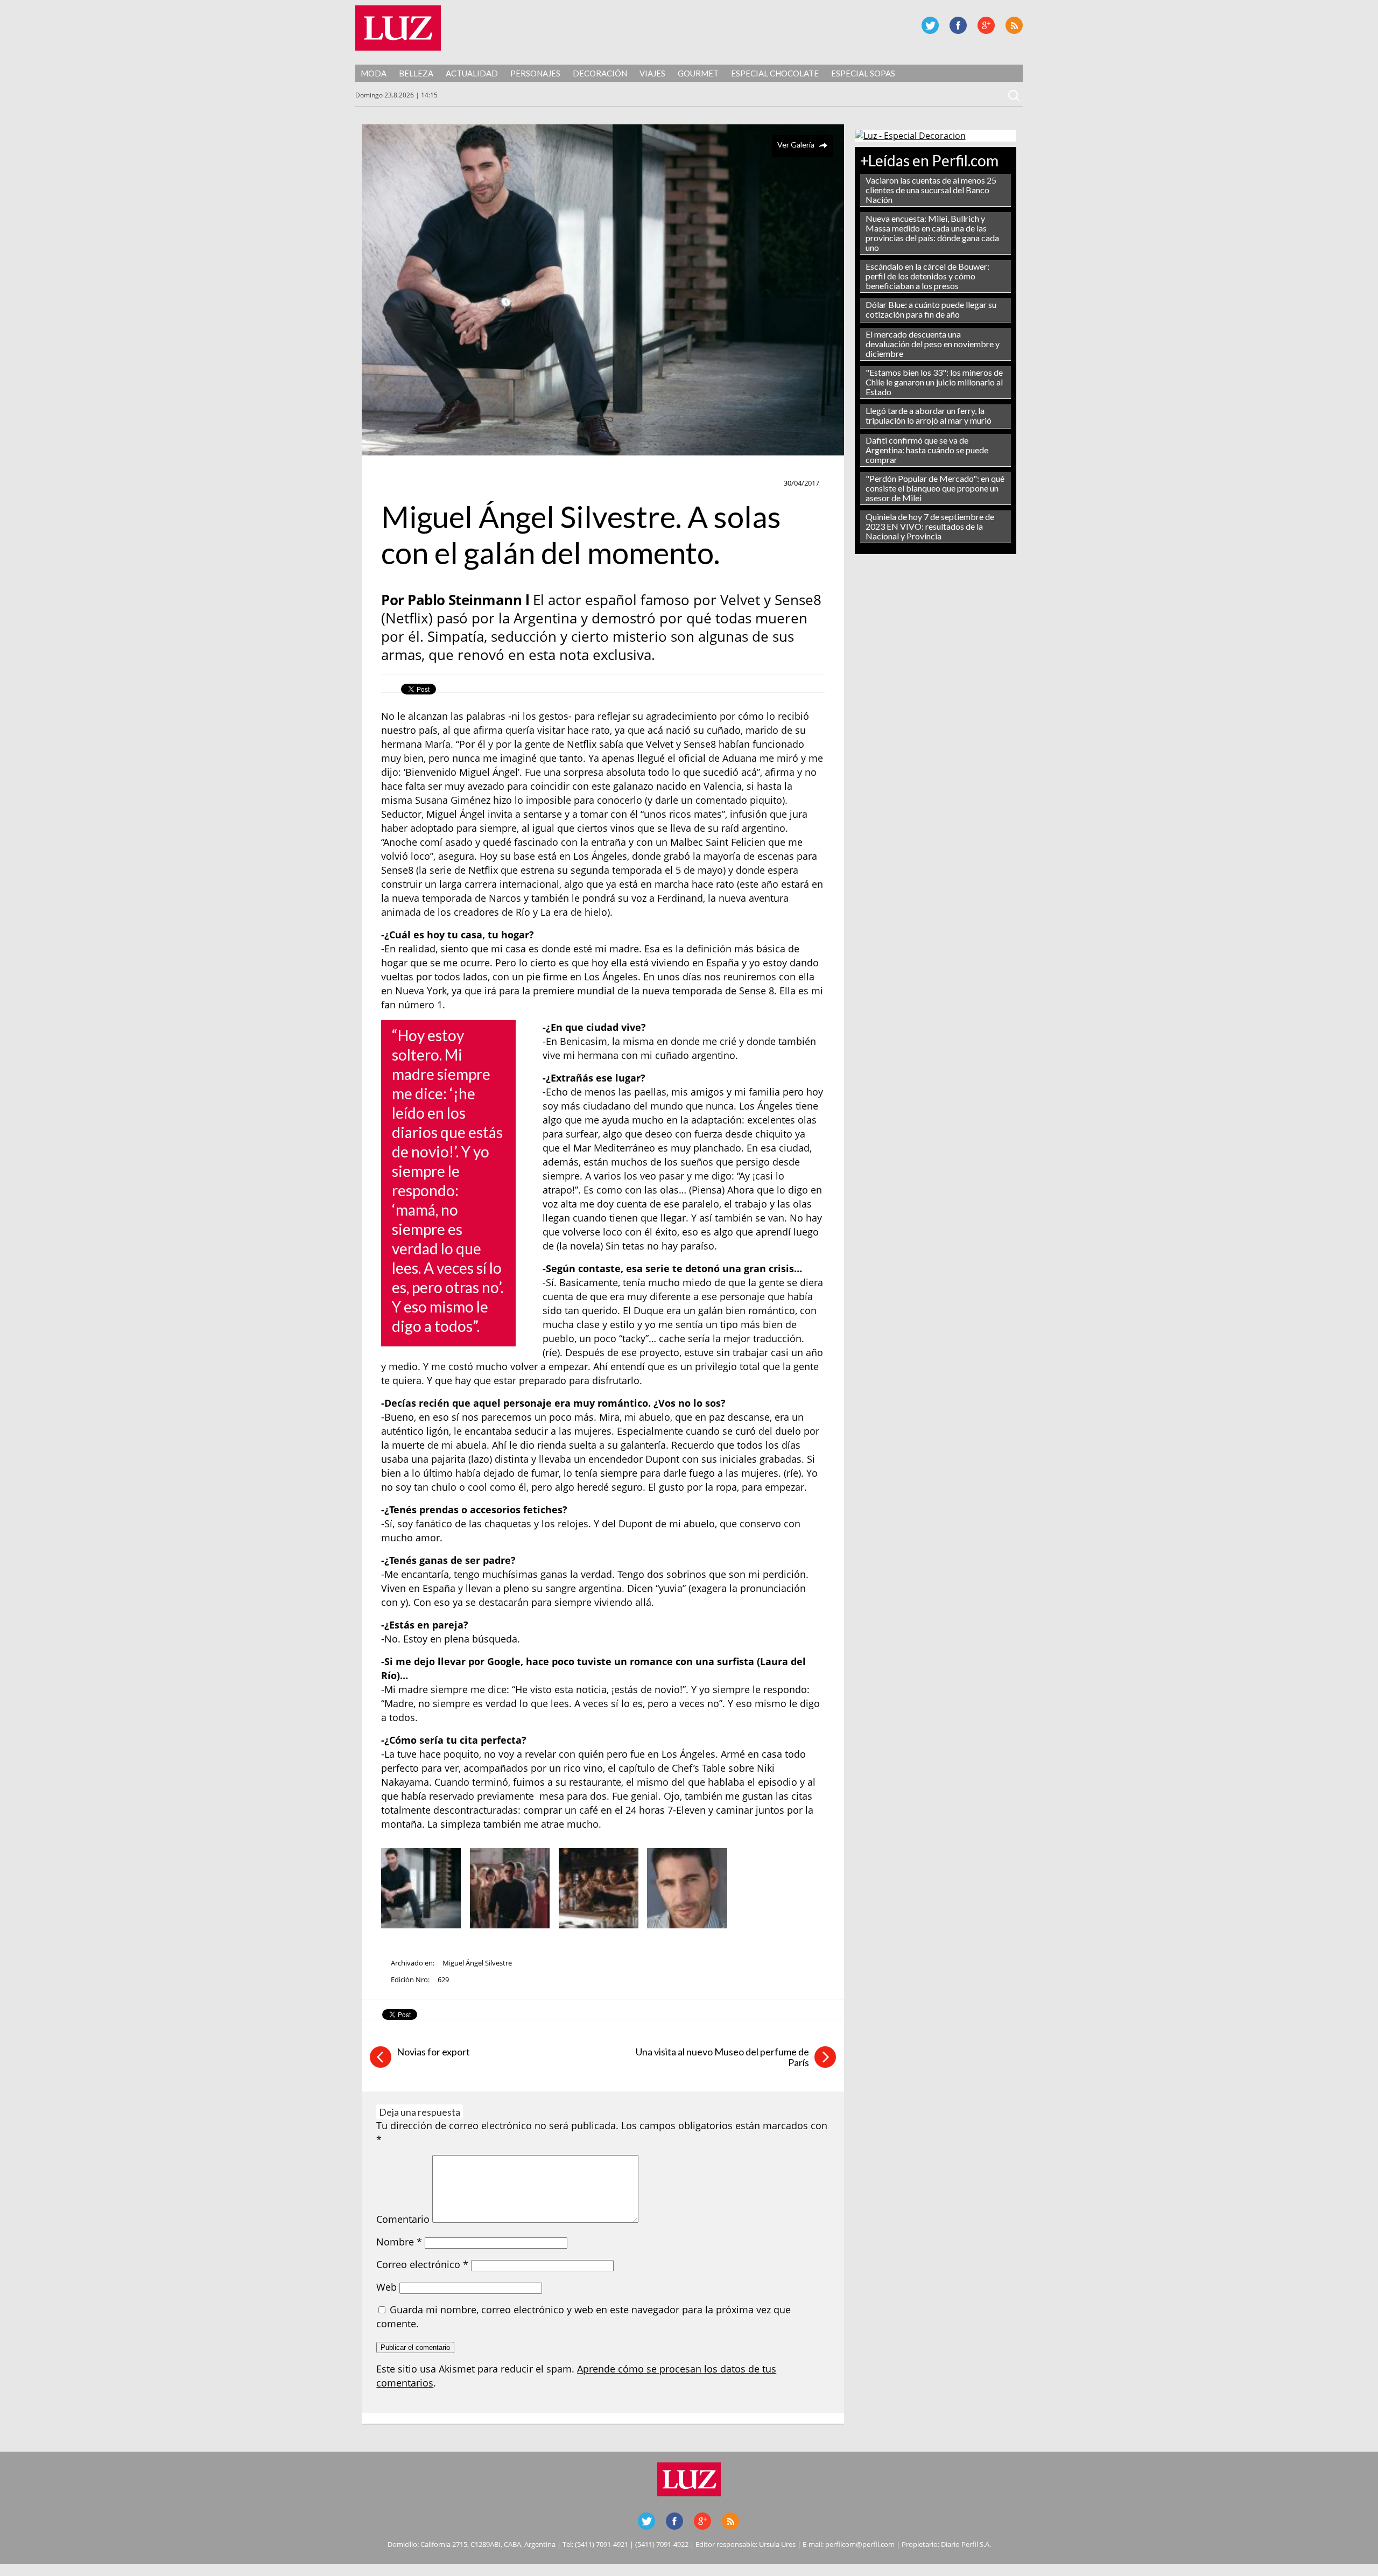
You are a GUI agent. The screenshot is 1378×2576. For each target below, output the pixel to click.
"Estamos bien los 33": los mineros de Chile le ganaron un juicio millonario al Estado (934, 382)
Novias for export (433, 2052)
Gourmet (698, 73)
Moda (374, 73)
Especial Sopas (863, 73)
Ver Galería (796, 145)
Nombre (399, 2242)
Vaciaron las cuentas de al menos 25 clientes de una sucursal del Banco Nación (931, 190)
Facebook (958, 25)
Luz (398, 28)
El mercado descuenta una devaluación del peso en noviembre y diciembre (933, 344)
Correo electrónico (422, 2264)
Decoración (600, 73)
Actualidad (472, 73)
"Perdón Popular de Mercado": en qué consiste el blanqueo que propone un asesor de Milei (935, 488)
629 (443, 1980)
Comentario (403, 2219)
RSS (1014, 25)
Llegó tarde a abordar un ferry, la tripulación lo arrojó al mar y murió (929, 415)
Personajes (535, 73)
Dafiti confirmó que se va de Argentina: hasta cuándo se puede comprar (927, 450)
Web (386, 2287)
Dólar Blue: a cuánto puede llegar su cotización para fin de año (931, 309)
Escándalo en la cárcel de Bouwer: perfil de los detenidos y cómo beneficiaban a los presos (927, 276)
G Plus (986, 25)
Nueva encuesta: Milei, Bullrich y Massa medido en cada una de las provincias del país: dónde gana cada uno (932, 233)
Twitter (930, 25)
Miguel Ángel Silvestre (477, 1963)
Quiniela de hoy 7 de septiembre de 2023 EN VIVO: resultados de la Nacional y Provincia (930, 526)
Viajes (652, 73)
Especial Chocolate (775, 73)
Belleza (416, 73)
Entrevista (406, 483)
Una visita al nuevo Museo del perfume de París (722, 2057)
